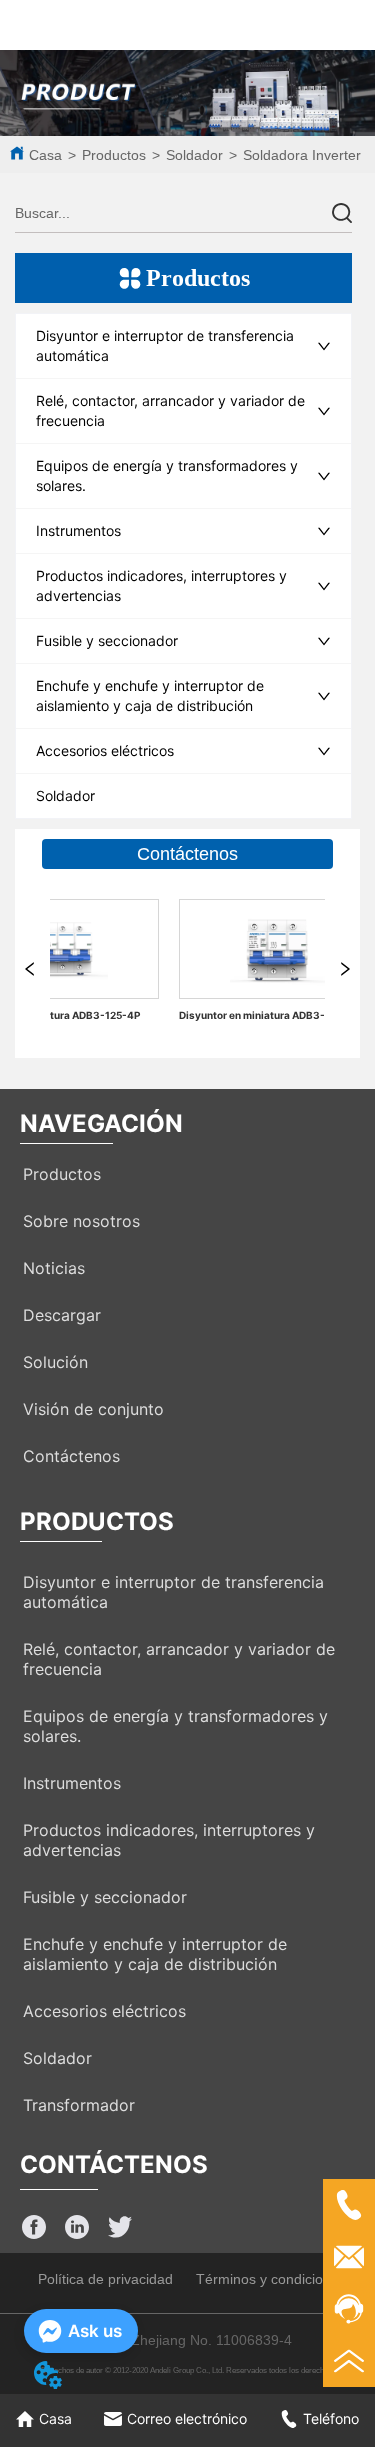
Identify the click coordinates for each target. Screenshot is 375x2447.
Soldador (194, 155)
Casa (45, 155)
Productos (114, 155)
